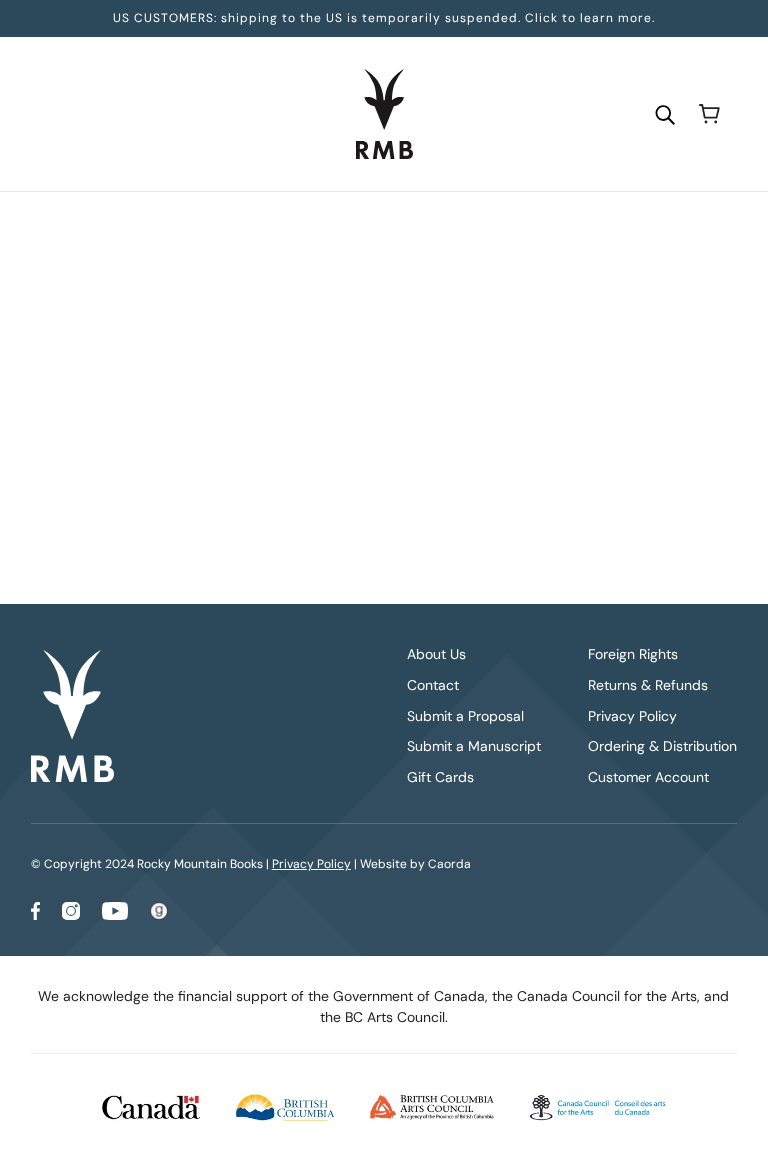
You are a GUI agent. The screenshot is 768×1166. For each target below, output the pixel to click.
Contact (433, 685)
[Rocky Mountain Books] (384, 114)
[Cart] (709, 114)
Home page (345, 472)
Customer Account (648, 777)
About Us (436, 654)
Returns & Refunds (648, 685)
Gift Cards (440, 777)
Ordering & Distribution (662, 746)
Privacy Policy (632, 716)
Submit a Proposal (465, 716)
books (539, 472)
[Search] (665, 113)
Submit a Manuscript (474, 746)
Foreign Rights (633, 654)
